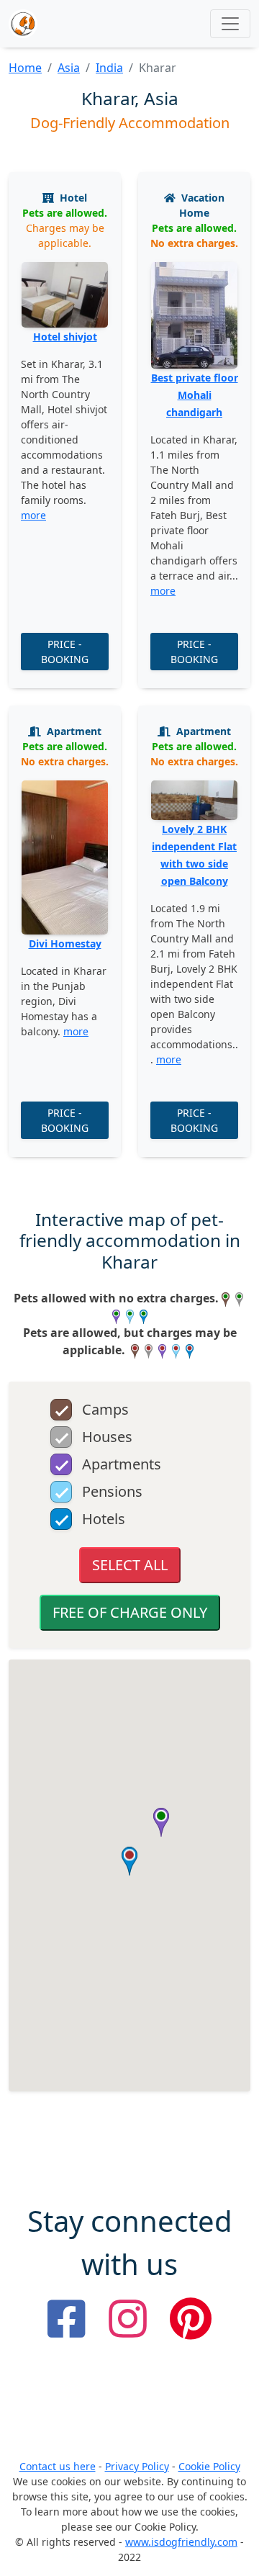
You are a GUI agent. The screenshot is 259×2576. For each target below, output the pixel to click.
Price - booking (65, 652)
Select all (130, 1565)
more (33, 515)
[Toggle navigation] (230, 24)
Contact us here (58, 2466)
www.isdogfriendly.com (181, 2542)
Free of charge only (130, 1612)
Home (25, 68)
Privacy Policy (137, 2466)
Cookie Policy (209, 2466)
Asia (69, 68)
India (109, 68)
